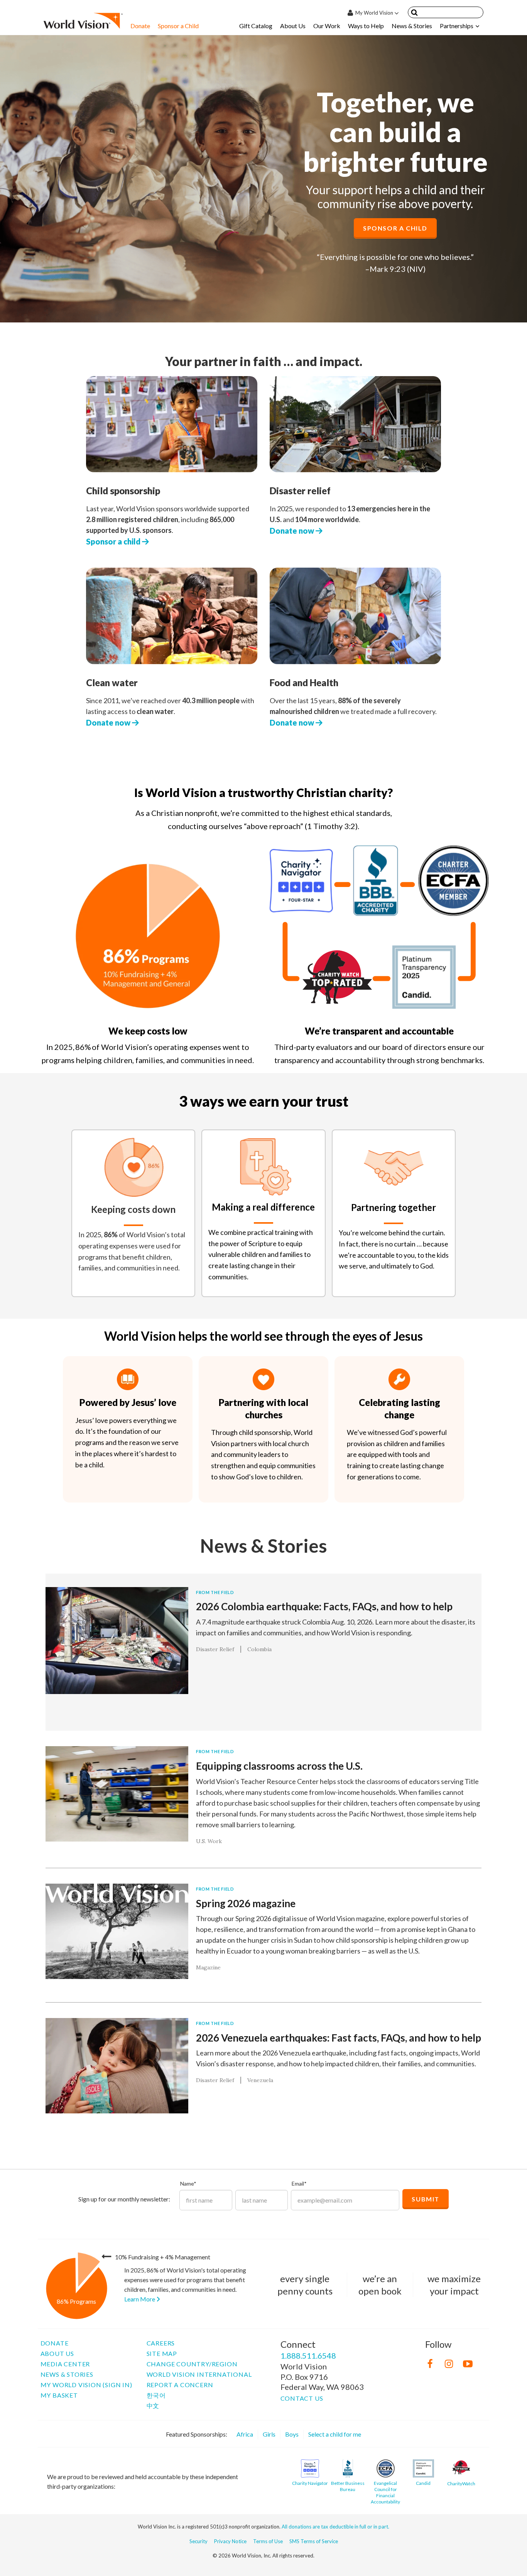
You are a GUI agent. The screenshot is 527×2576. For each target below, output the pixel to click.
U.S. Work (209, 1841)
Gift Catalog (256, 26)
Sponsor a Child (178, 26)
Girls (269, 2434)
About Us (293, 26)
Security (198, 2541)
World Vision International (199, 2374)
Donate (140, 26)
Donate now (293, 531)
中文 (153, 2406)
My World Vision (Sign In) (86, 2385)
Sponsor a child (114, 541)
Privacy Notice (230, 2541)
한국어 (156, 2395)
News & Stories (412, 26)
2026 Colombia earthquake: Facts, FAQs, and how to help (324, 1606)
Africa (245, 2434)
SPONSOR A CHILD (395, 228)
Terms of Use (268, 2541)
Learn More (140, 2299)
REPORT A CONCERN (180, 2385)
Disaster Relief (215, 1649)
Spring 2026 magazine (246, 1903)
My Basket (59, 2395)
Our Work (327, 26)
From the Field (215, 1592)
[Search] (414, 14)
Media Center (65, 2364)
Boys (292, 2434)
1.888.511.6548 (308, 2356)
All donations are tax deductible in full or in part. (335, 2527)
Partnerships (457, 26)
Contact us (302, 2398)
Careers (161, 2343)
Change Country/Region (192, 2364)
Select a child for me (335, 2434)
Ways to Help (366, 26)
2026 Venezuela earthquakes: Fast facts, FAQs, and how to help (339, 2038)
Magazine (208, 1967)
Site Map (162, 2353)
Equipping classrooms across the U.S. (279, 1766)
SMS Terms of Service (314, 2541)
